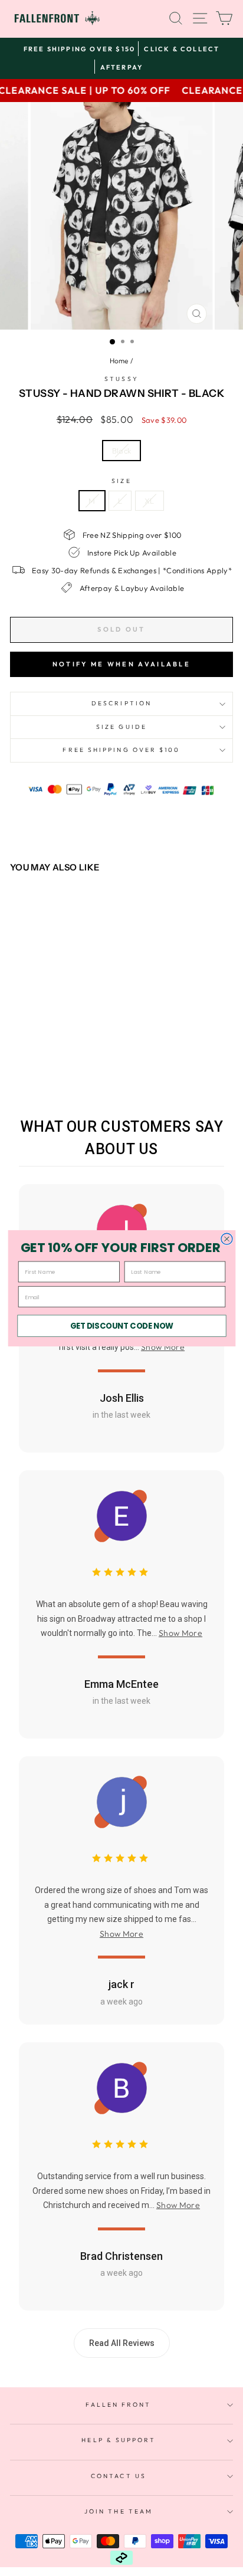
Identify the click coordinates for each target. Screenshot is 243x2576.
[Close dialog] (226, 1239)
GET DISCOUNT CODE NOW (121, 1325)
